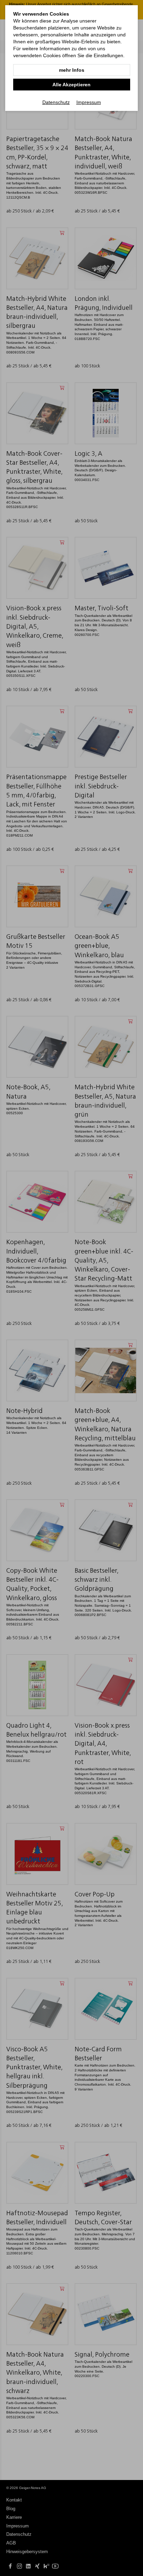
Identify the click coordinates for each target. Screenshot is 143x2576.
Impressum (89, 102)
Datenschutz (56, 102)
